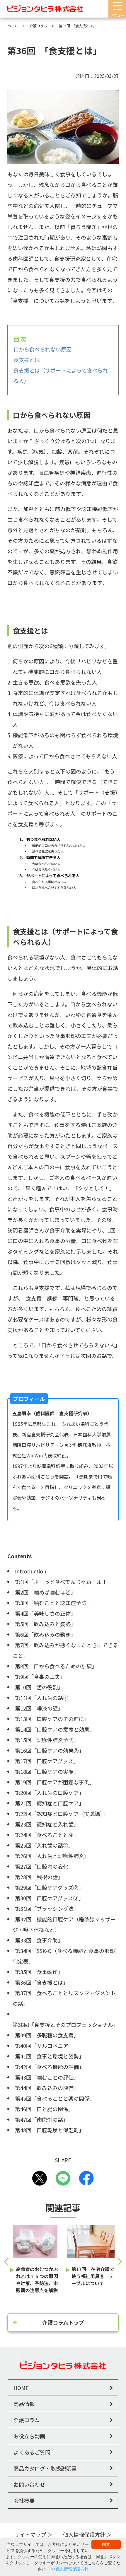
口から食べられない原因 (42, 349)
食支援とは (27, 360)
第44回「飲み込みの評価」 (47, 2088)
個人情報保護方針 (84, 2534)
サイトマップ (30, 2534)
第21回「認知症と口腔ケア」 (50, 1803)
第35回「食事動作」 (39, 1972)
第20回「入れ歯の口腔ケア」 (50, 1793)
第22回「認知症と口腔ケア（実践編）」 (61, 1814)
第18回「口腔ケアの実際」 (47, 1771)
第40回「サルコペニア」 (44, 2046)
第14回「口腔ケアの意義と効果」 (55, 1729)
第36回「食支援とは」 (42, 1982)
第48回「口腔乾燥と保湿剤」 (50, 2130)
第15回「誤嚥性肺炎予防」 (47, 1740)
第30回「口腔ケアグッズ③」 (49, 1898)
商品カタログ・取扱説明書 (45, 2468)
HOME (21, 2388)
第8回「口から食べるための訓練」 (56, 1666)
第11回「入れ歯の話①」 (44, 1698)
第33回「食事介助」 (39, 1940)
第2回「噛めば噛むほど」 (45, 1592)
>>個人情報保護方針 (70, 2569)
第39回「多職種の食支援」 (47, 2035)
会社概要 (24, 2500)
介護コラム (27, 2420)
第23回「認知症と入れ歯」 (47, 1824)
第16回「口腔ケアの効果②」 (50, 1750)
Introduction (31, 1571)
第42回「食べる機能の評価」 (50, 2067)
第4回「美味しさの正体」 (45, 1613)
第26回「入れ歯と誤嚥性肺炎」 (52, 1856)
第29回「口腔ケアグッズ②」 (49, 1887)
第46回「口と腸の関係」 (44, 2109)
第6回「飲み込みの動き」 (45, 1634)
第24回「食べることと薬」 (47, 1835)
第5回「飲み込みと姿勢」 (45, 1624)
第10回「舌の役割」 (39, 1687)
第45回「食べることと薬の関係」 (55, 2098)
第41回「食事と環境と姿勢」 (50, 2056)
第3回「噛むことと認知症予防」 (53, 1603)
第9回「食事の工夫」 (40, 1677)
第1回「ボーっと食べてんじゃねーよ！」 (64, 1582)
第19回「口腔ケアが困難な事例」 (55, 1782)
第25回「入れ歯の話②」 (44, 1845)
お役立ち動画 (29, 2436)
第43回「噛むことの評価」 (47, 2077)
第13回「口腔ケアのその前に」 (52, 1719)
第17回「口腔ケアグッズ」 (47, 1761)
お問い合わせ (29, 2484)
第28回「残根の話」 (39, 1877)
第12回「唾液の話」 (39, 1708)
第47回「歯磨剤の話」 (42, 2119)
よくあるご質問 (32, 2452)
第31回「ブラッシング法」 (47, 1908)
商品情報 (24, 2404)
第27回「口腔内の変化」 (44, 1866)
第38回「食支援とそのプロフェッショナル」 (65, 2024)
